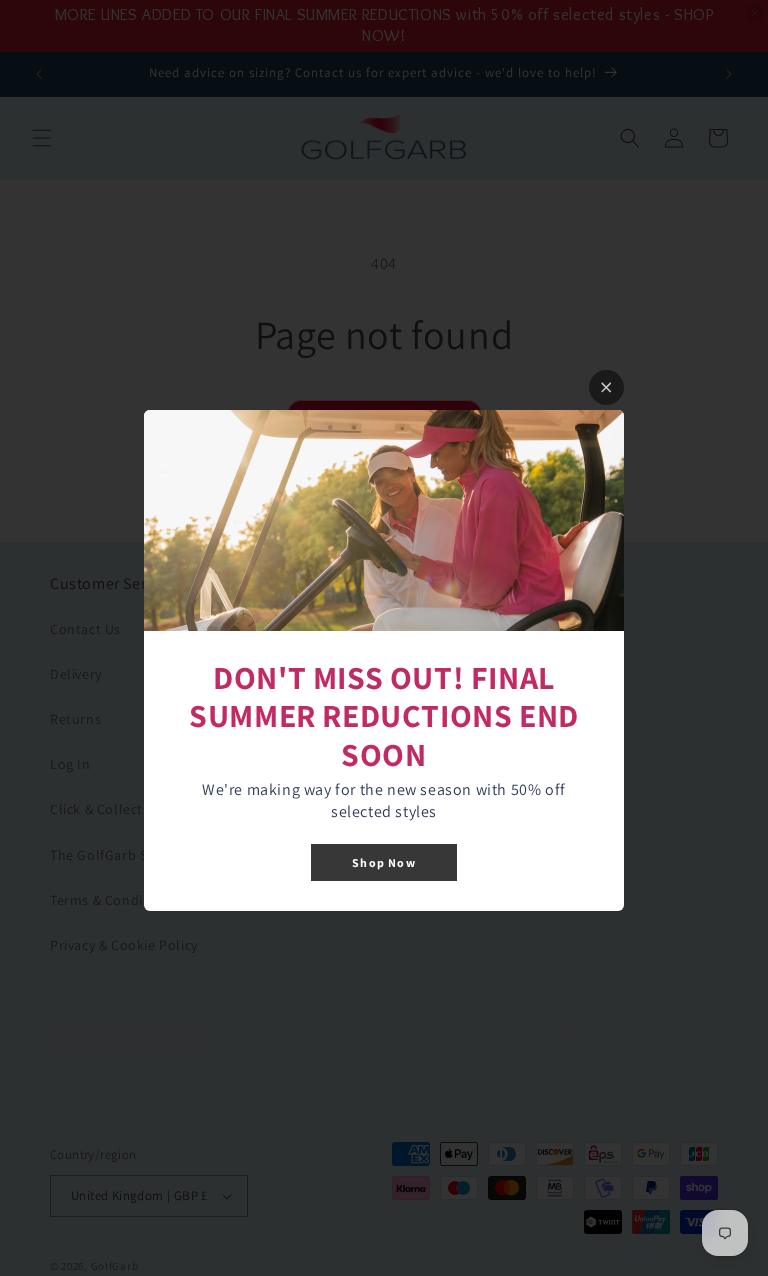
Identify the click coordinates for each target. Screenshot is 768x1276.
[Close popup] (606, 387)
